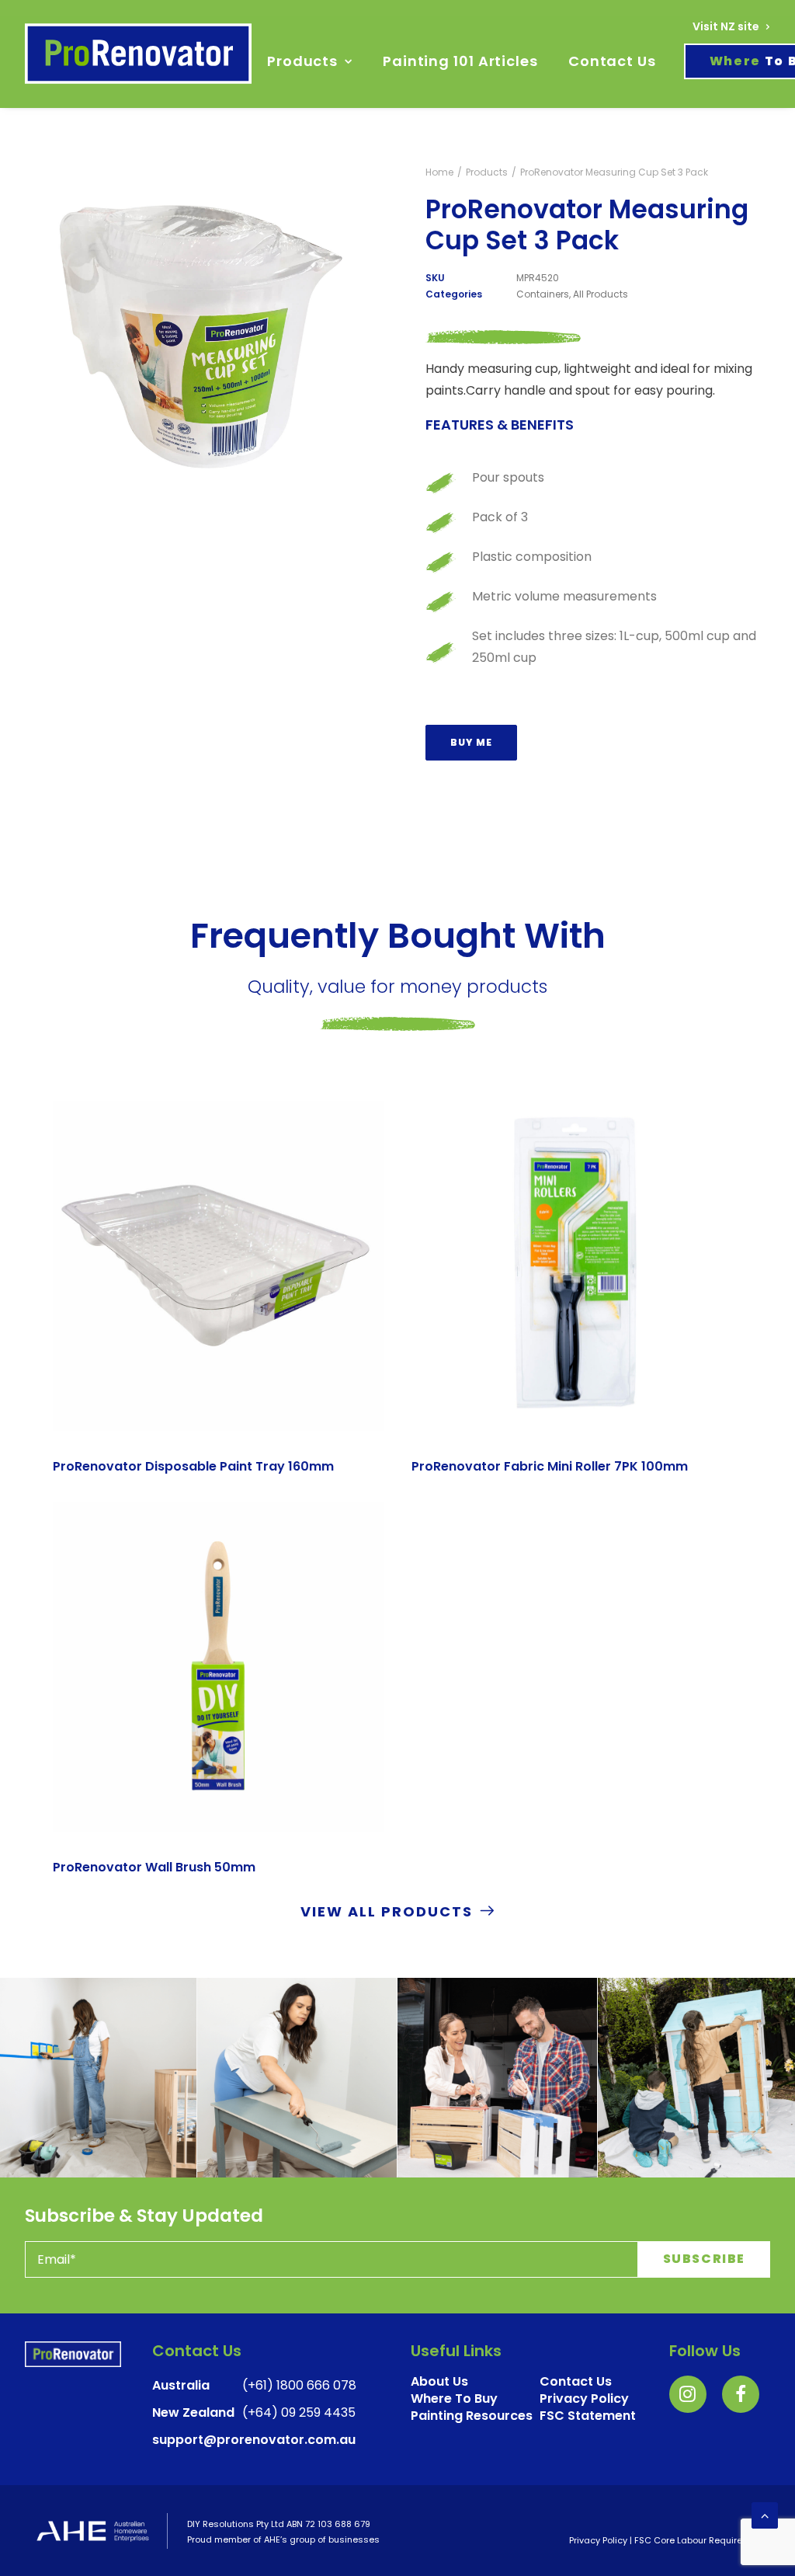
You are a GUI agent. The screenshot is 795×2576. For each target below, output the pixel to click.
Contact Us (612, 61)
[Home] (73, 2354)
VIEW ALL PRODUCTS (387, 1911)
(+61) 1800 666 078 (299, 2385)
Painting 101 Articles (460, 61)
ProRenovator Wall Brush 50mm (154, 1867)
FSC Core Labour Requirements (702, 2540)
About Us (439, 2381)
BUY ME (471, 742)
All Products (601, 294)
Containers (543, 294)
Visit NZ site (726, 26)
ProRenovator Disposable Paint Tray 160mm (193, 1466)
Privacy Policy (598, 2540)
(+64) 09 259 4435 (299, 2412)
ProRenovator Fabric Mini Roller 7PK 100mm (550, 1466)
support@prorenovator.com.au (254, 2440)
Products (302, 61)
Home (439, 172)
